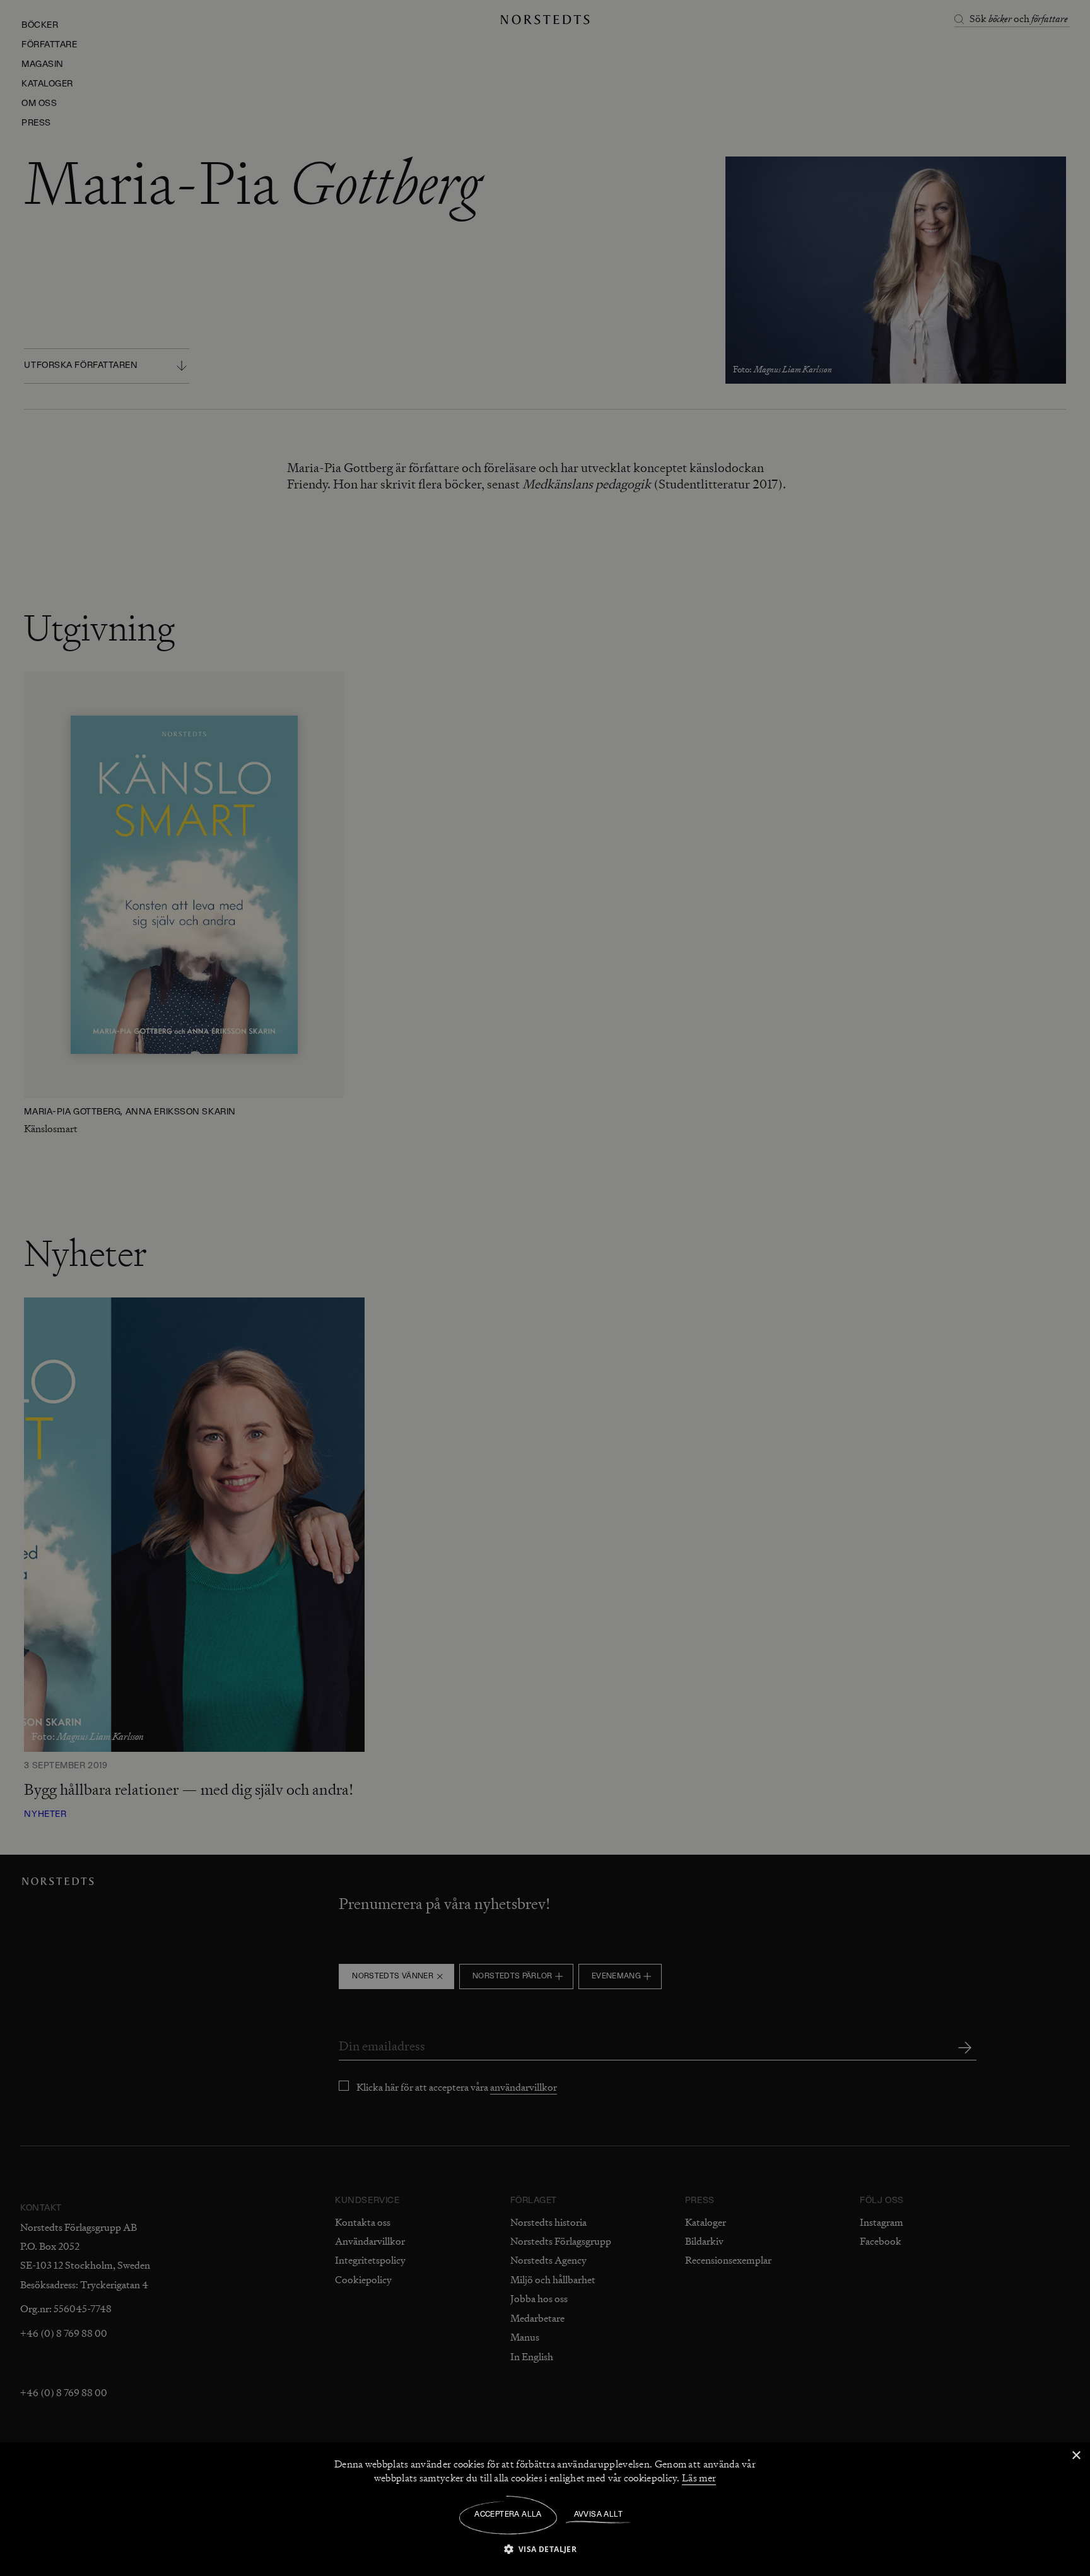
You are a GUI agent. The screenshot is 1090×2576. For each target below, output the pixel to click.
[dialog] (545, 1288)
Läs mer (699, 2478)
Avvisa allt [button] (598, 2515)
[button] (545, 2549)
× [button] (1076, 2456)
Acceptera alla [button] (508, 2515)
